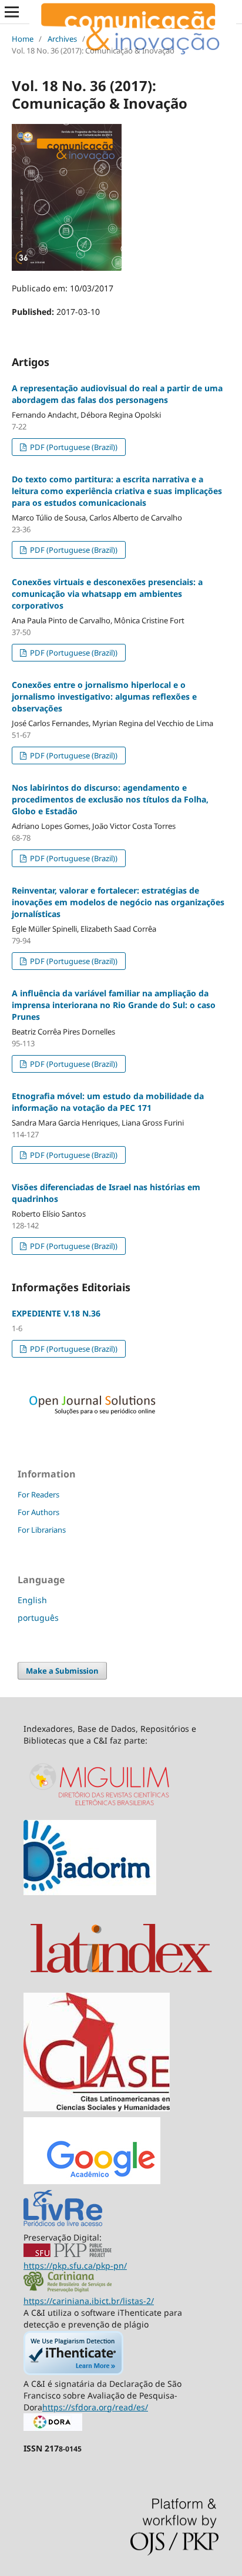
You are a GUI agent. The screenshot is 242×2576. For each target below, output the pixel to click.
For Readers (38, 1494)
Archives (62, 39)
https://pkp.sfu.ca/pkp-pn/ (75, 2266)
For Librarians (42, 1530)
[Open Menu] (12, 12)
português (38, 1618)
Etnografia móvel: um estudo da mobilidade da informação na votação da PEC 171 (108, 1102)
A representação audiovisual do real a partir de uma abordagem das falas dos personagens (117, 394)
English (32, 1600)
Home (23, 39)
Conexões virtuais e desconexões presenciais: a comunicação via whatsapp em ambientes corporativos (107, 594)
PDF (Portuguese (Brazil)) (73, 447)
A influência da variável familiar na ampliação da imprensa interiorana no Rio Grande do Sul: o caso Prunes (114, 1005)
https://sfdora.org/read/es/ (95, 2407)
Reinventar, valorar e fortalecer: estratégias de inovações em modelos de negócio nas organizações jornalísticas (118, 902)
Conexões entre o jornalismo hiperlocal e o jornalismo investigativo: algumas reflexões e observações (104, 696)
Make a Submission (62, 1671)
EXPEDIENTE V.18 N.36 (56, 1313)
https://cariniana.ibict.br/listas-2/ (89, 2301)
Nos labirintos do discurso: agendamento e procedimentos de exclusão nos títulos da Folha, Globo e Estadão (110, 799)
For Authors (38, 1512)
